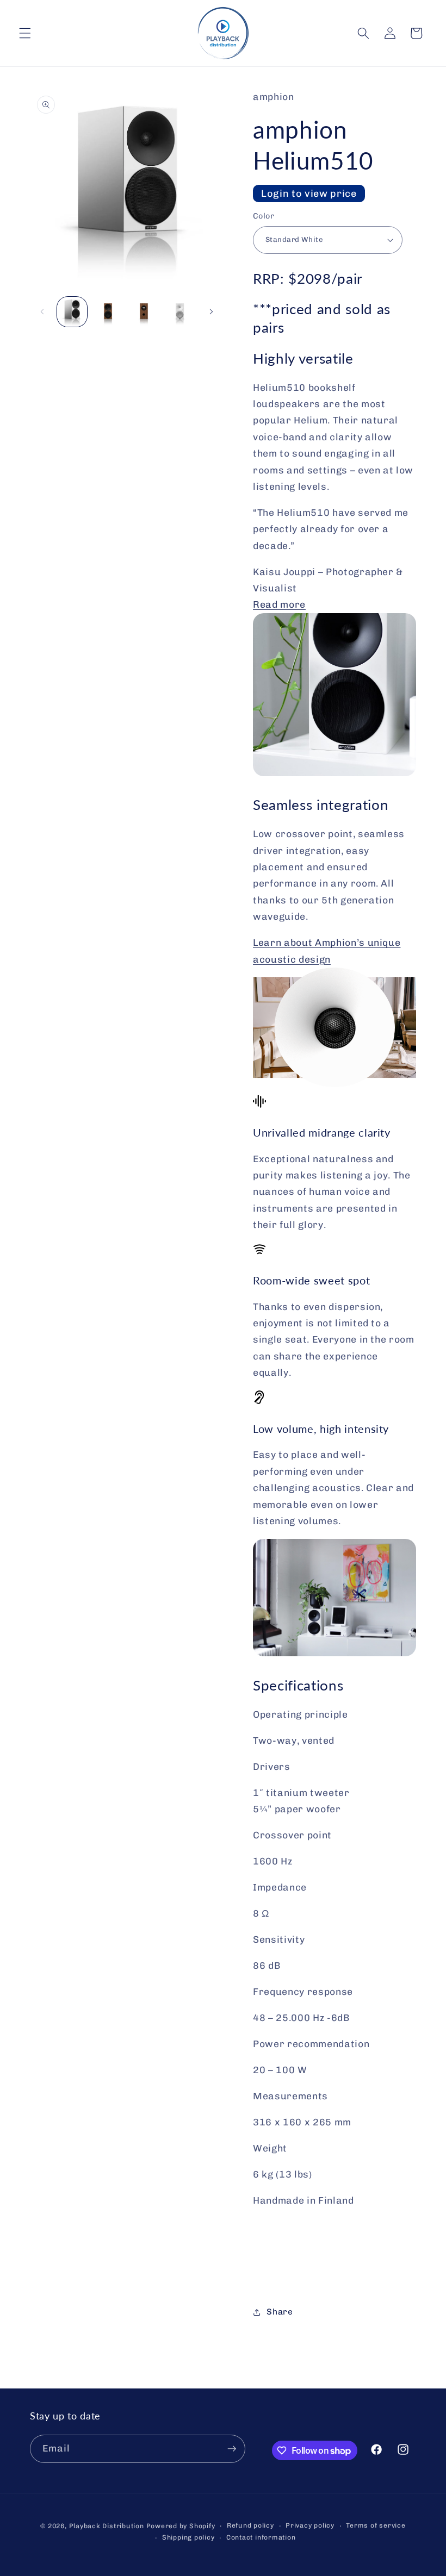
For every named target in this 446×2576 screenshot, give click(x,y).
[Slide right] (211, 311)
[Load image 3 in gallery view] (108, 312)
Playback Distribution (107, 2526)
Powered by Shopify (181, 2526)
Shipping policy (188, 2537)
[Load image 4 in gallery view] (144, 312)
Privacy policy (310, 2525)
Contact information (261, 2537)
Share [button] (280, 2312)
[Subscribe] (232, 2449)
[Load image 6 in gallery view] (180, 312)
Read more (279, 604)
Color (264, 216)
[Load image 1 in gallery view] (72, 312)
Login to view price (309, 194)
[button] (25, 33)
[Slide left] (42, 311)
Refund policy (250, 2525)
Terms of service (376, 2525)
